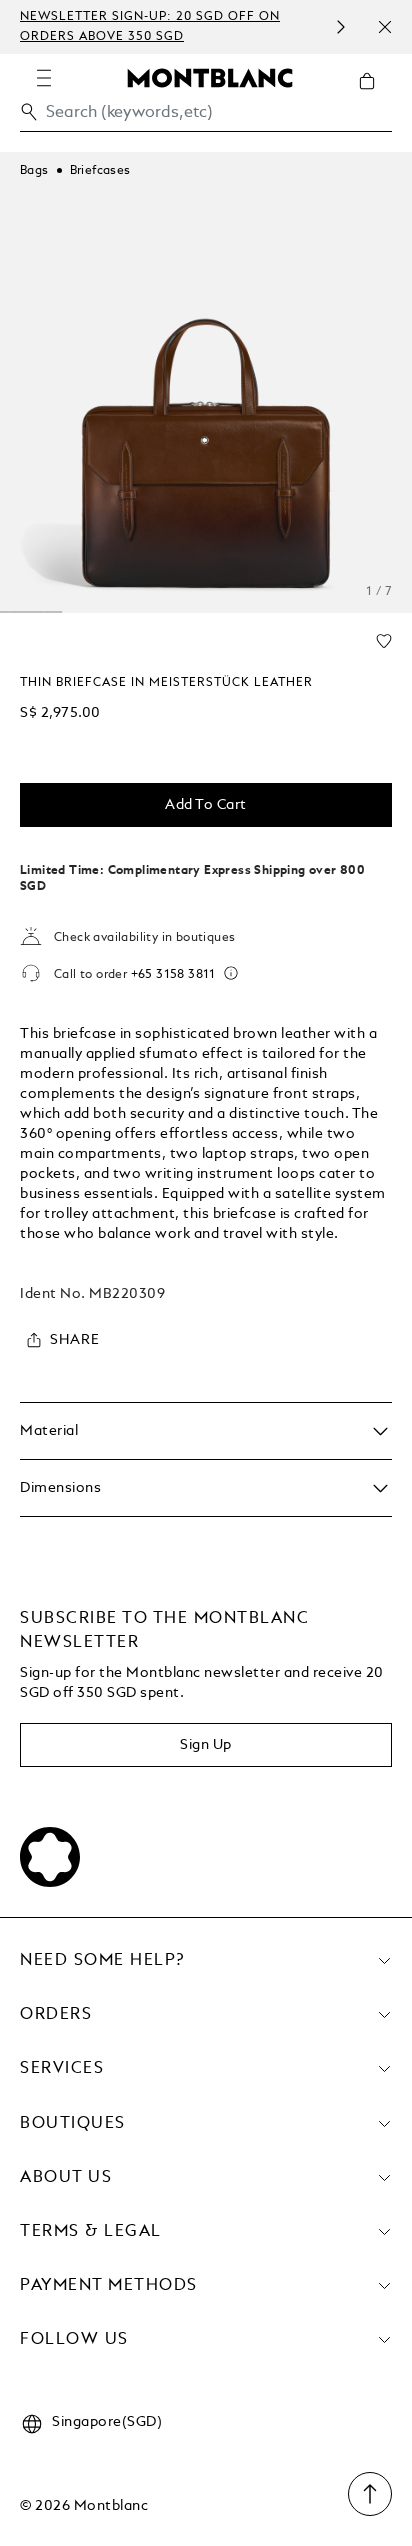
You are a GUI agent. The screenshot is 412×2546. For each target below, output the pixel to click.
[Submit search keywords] (29, 112)
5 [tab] (18, 612)
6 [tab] (35, 612)
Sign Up (206, 1745)
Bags (34, 171)
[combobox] (206, 117)
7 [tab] (53, 612)
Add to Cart (206, 805)
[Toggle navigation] (44, 78)
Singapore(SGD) (107, 2422)
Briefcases (100, 171)
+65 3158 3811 (173, 975)
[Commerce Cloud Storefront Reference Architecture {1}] (210, 77)
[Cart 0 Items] (375, 96)
